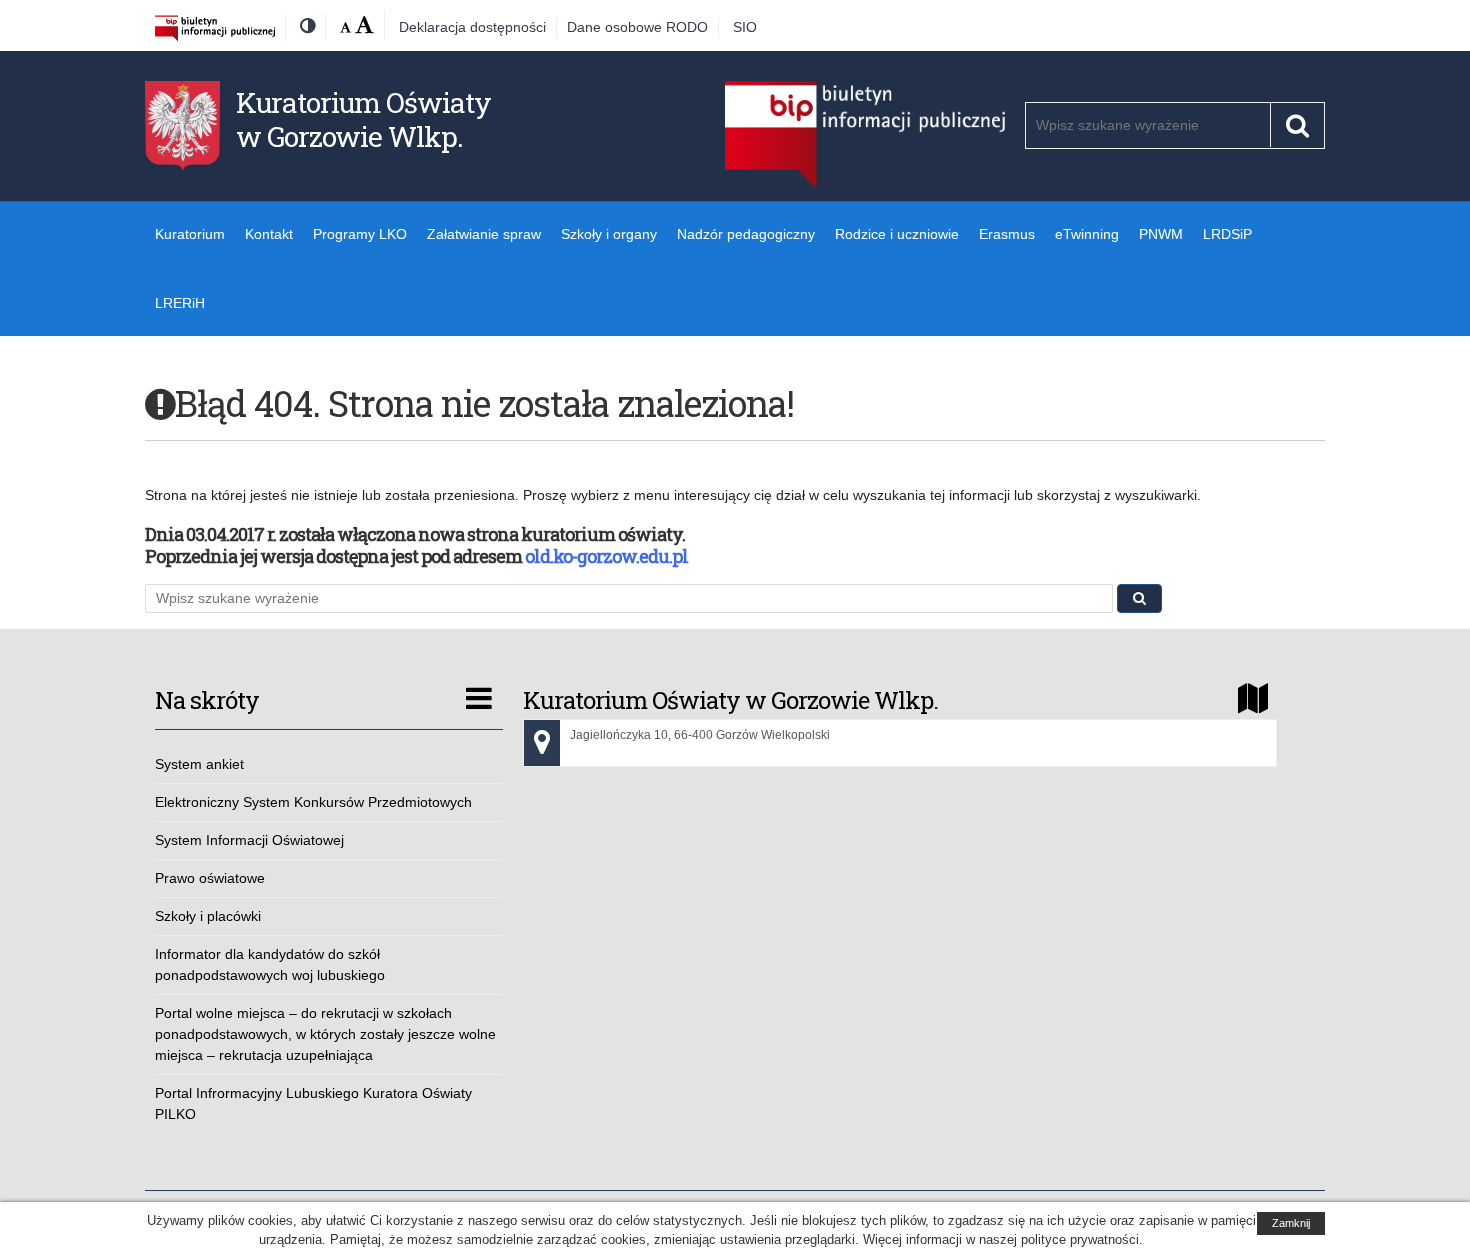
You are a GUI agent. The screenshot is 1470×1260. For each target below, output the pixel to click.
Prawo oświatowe (210, 878)
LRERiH (180, 303)
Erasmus (1007, 234)
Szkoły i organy (609, 234)
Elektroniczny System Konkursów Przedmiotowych (313, 802)
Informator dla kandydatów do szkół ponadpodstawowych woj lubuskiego (270, 964)
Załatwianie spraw (484, 234)
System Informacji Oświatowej (249, 840)
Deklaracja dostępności (472, 27)
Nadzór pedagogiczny (746, 234)
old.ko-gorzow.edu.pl (606, 556)
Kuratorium (190, 234)
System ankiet (199, 764)
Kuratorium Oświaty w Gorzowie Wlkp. (363, 119)
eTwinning (1087, 234)
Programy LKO (360, 234)
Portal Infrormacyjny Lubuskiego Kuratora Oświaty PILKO (313, 1103)
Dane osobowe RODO (637, 27)
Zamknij (1291, 1223)
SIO (745, 27)
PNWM (1161, 234)
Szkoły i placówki (208, 916)
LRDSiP (1227, 234)
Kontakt (269, 234)
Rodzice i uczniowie (897, 234)
